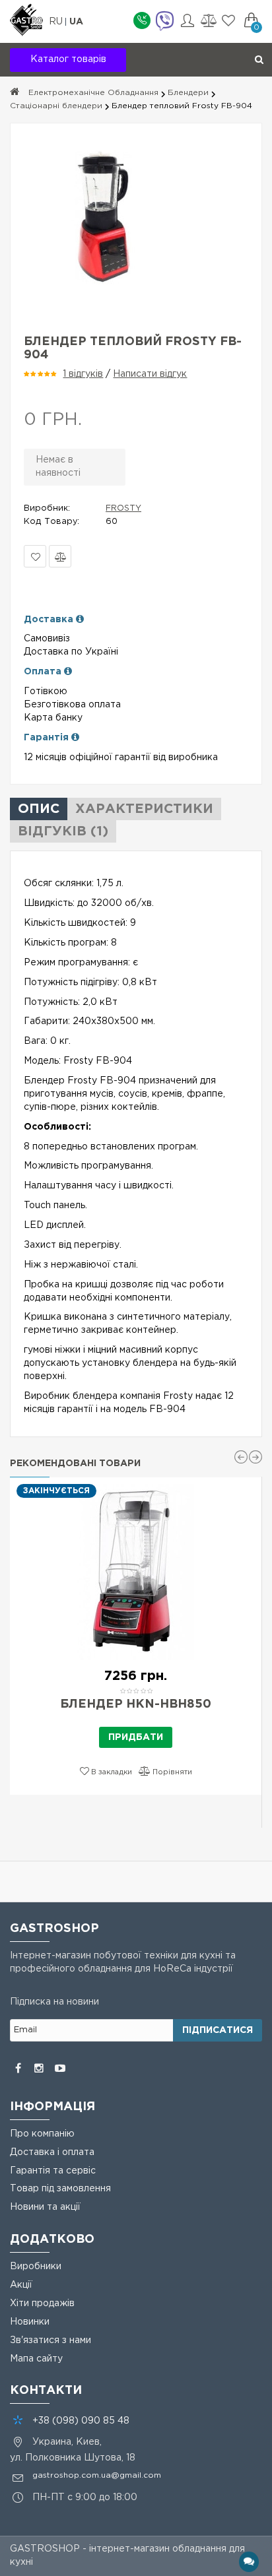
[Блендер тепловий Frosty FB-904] (136, 216)
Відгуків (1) (63, 831)
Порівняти (60, 556)
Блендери (188, 93)
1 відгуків (83, 374)
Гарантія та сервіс (53, 2171)
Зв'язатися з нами (51, 2340)
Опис (39, 809)
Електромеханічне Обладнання (93, 93)
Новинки (30, 2322)
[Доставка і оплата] (80, 620)
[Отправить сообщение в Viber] (164, 22)
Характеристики (144, 809)
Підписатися (218, 2030)
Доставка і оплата (52, 2152)
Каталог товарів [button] (68, 59)
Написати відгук (150, 374)
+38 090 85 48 (81, 2421)
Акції (21, 2285)
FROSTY (123, 508)
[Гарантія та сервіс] (75, 738)
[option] (136, 1636)
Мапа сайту (36, 2359)
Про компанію (42, 2134)
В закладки (35, 556)
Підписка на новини (54, 2002)
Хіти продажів (42, 2303)
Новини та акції (45, 2207)
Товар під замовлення (60, 2189)
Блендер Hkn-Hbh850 (136, 1704)
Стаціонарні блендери (56, 106)
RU (57, 22)
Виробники (36, 2267)
